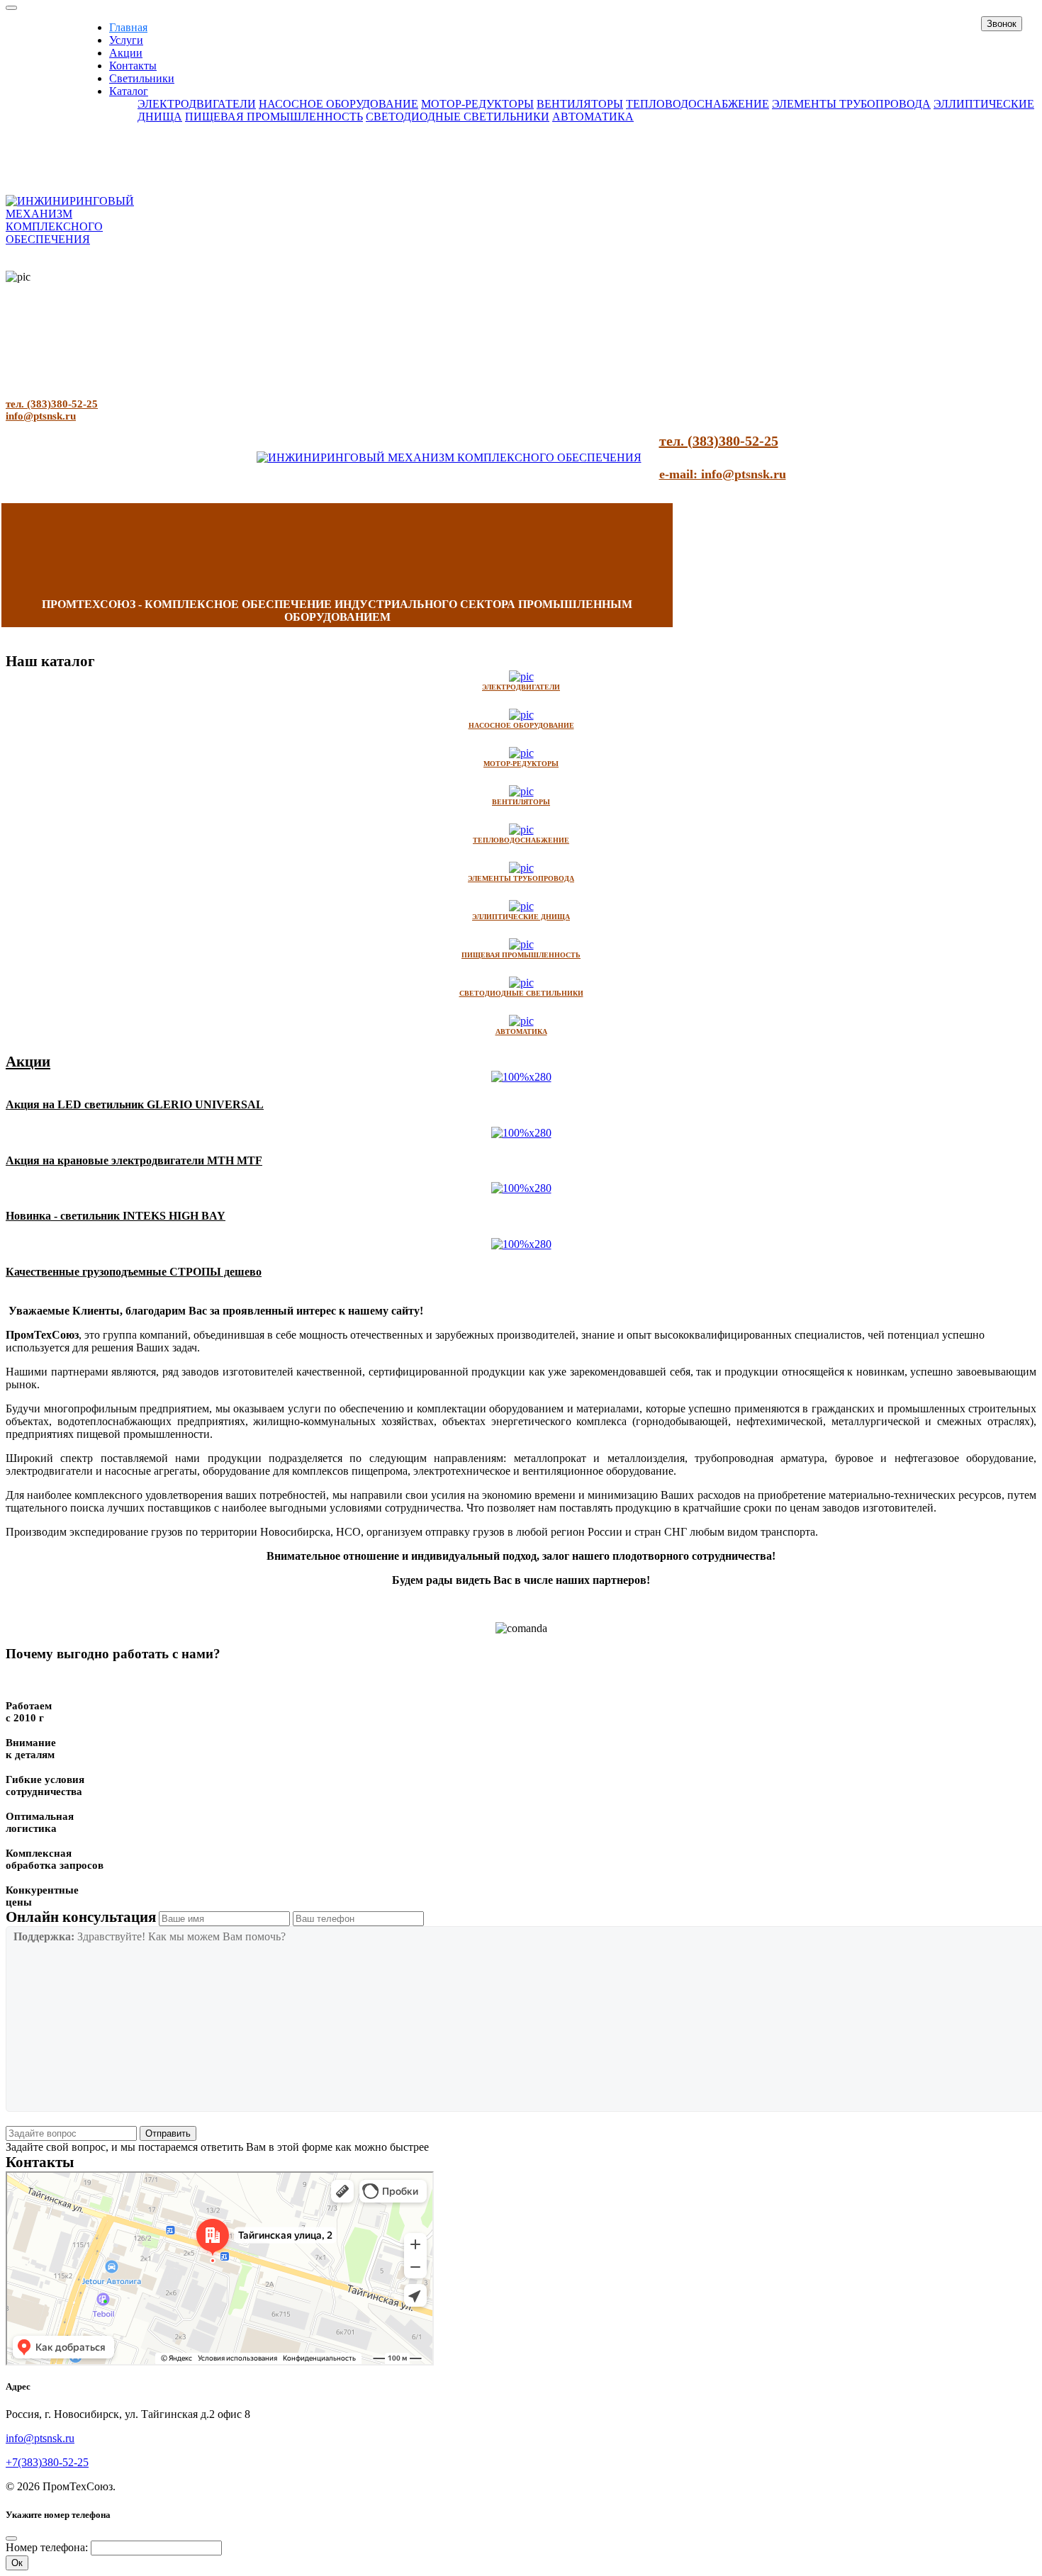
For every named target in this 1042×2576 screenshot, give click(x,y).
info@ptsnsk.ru (41, 416)
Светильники (142, 78)
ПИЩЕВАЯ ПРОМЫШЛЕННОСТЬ (274, 117)
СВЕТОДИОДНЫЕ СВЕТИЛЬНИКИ (458, 117)
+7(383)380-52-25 (47, 2462)
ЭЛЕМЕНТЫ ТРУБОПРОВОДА (851, 104)
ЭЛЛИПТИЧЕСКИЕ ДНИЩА (521, 917)
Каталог (129, 91)
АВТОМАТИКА (593, 117)
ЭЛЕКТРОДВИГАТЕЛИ (197, 104)
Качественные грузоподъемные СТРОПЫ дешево (134, 1272)
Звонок (1002, 24)
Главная (128, 27)
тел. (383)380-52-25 (52, 404)
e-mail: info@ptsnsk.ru (723, 474)
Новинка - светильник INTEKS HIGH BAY (116, 1216)
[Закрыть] (11, 2538)
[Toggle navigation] (11, 8)
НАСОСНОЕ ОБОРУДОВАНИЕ (338, 104)
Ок (17, 2563)
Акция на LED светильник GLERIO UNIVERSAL (135, 1104)
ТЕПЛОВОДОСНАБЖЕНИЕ (698, 104)
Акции (126, 53)
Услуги (126, 40)
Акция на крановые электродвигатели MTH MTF (134, 1160)
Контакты (133, 66)
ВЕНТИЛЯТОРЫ (580, 104)
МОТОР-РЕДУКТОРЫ (477, 104)
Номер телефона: (47, 2547)
